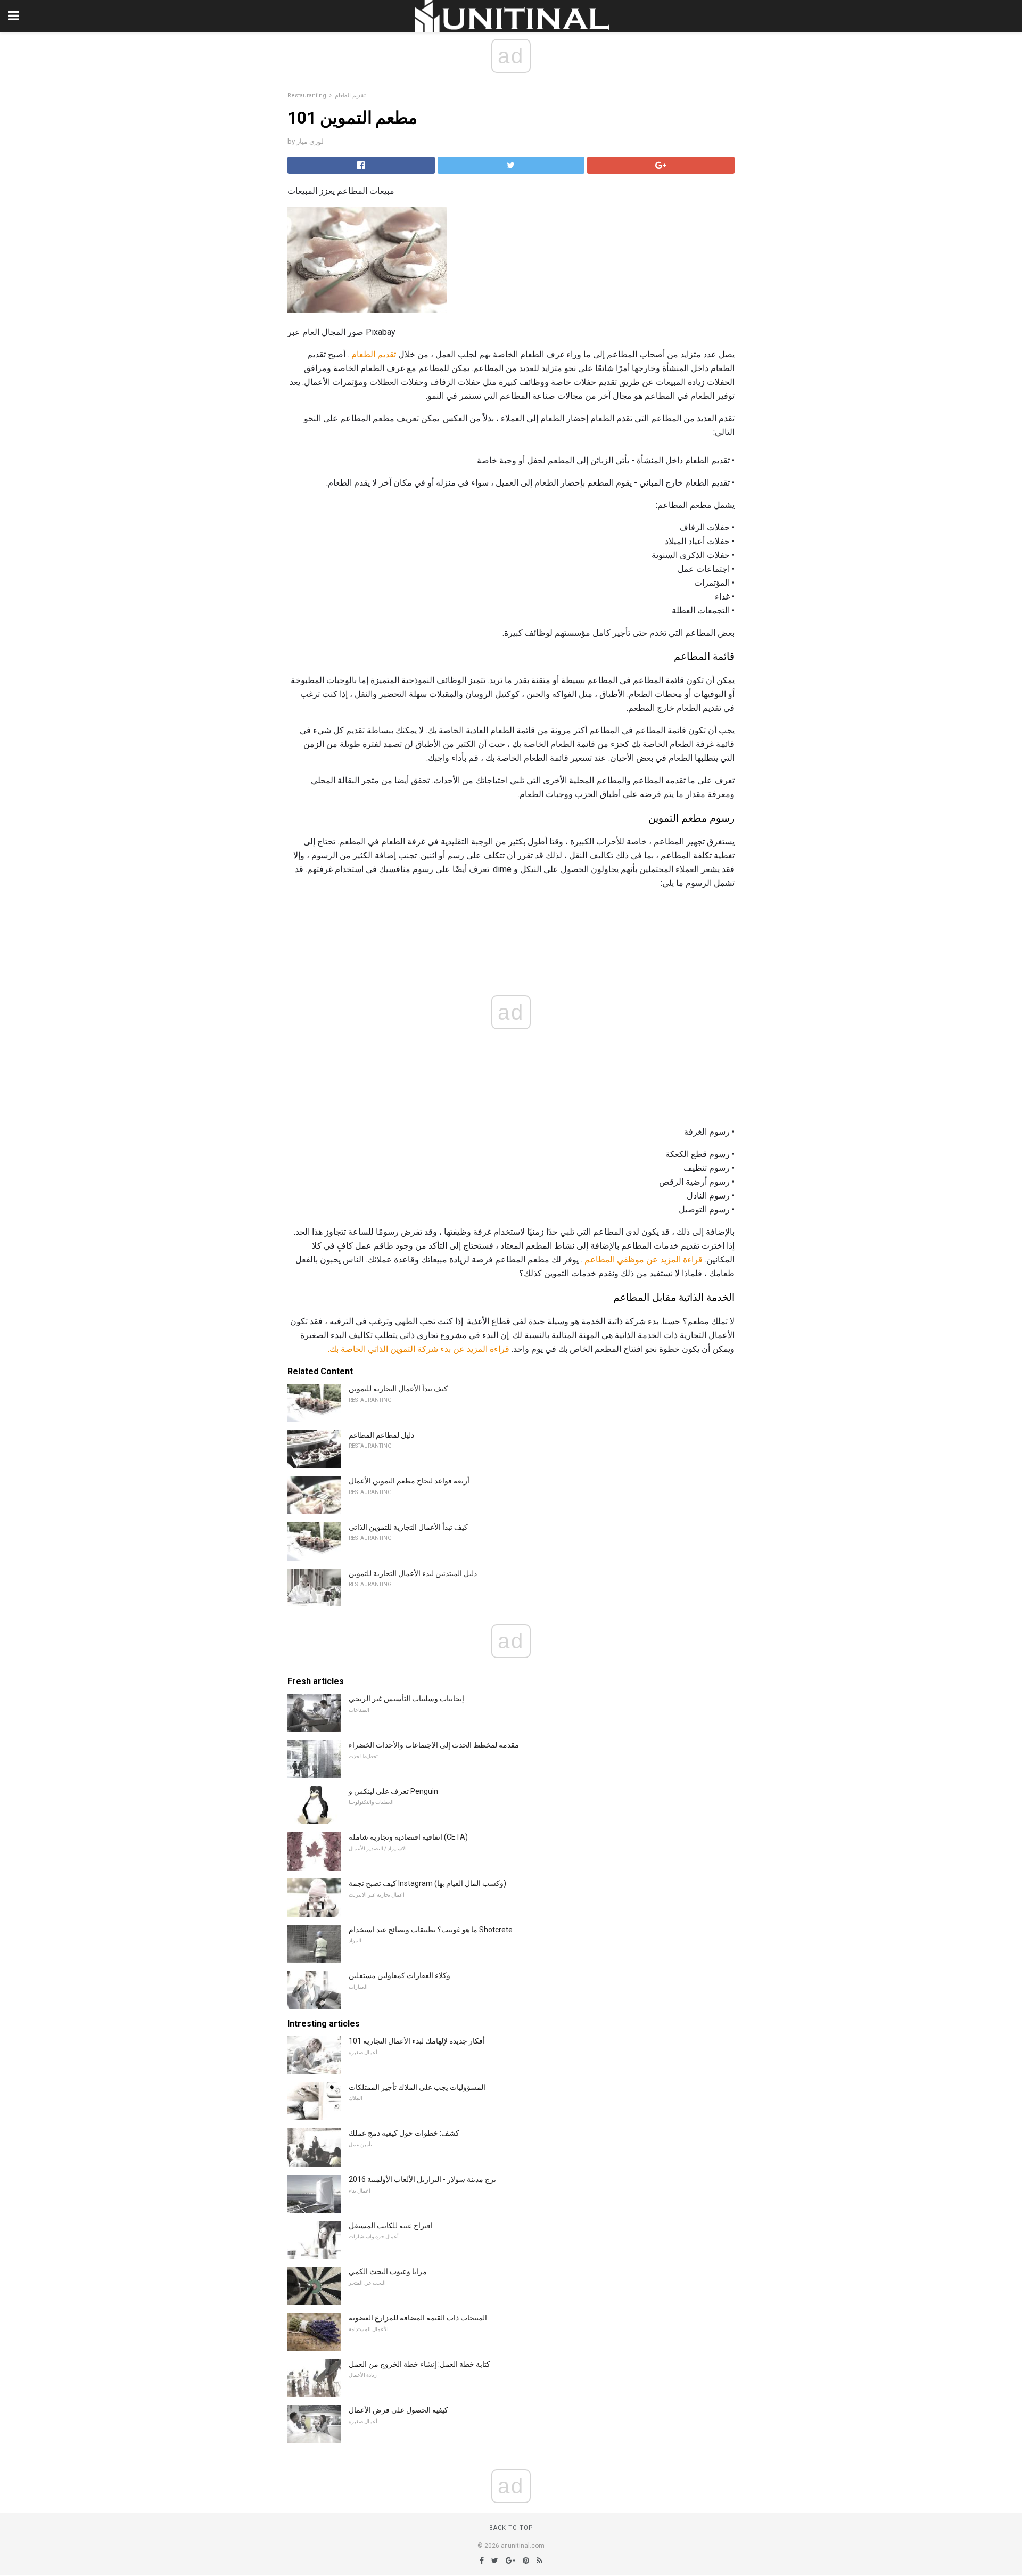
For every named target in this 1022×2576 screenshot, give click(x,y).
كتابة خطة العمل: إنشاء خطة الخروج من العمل (419, 2364)
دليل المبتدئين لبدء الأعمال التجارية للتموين (413, 1573)
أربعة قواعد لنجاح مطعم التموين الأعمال (409, 1481)
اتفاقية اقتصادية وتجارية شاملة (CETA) (408, 1837)
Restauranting (307, 96)
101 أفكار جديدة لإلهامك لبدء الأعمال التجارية (417, 2041)
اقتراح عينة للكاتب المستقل (391, 2226)
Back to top (511, 2528)
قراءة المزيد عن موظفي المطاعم (644, 1260)
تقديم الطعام (350, 96)
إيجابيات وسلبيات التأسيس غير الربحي (406, 1699)
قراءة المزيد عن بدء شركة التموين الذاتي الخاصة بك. (419, 1349)
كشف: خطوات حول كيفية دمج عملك (404, 2133)
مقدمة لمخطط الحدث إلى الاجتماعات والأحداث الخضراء (434, 1745)
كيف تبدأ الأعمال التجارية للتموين (398, 1389)
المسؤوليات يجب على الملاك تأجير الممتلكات (417, 2087)
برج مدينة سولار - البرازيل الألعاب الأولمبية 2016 (422, 2179)
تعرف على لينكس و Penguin (393, 1791)
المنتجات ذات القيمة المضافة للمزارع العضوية (418, 2318)
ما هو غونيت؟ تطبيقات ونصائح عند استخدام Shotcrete (431, 1930)
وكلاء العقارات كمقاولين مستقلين (399, 1975)
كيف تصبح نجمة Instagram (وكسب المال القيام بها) (427, 1883)
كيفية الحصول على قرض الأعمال (398, 2410)
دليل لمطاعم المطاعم (381, 1435)
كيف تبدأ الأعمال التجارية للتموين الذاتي (408, 1527)
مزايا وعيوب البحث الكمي (388, 2271)
